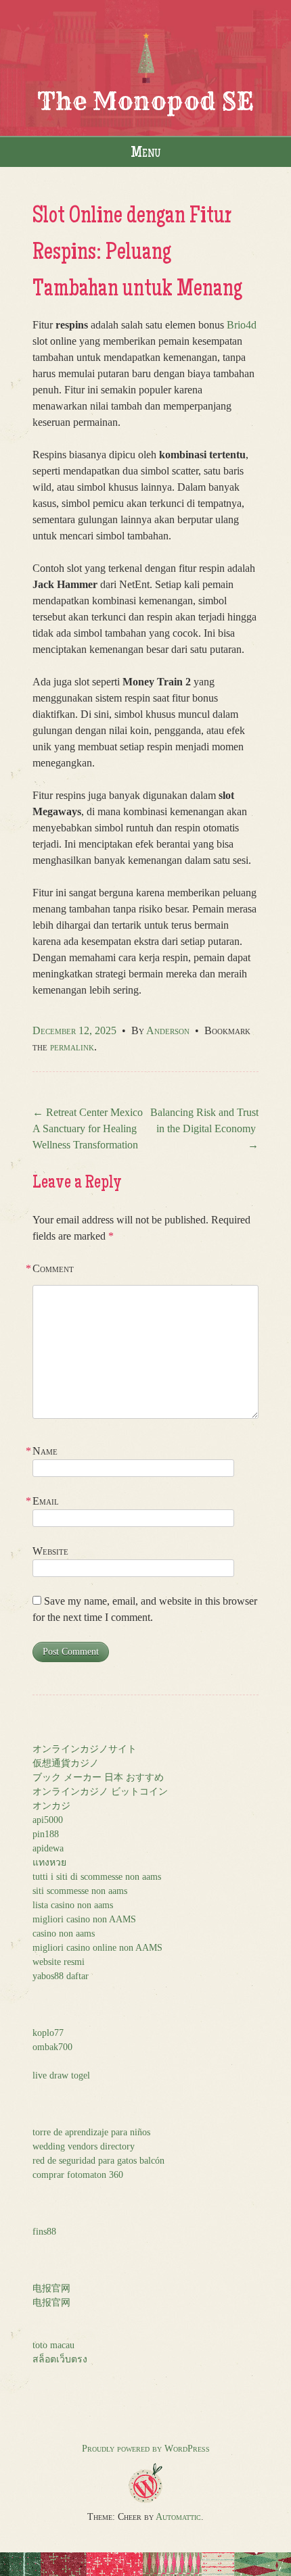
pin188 (46, 1834)
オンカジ (51, 1806)
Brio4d (242, 325)
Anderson (168, 1030)
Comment (53, 1268)
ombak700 (52, 2047)
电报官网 (51, 2288)
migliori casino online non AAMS (97, 1948)
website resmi (59, 1962)
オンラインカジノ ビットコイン (100, 1792)
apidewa (48, 1848)
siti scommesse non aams (80, 1891)
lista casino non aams (73, 1905)
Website (50, 1551)
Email (46, 1501)
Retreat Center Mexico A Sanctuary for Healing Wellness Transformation (88, 1128)
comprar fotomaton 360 (78, 2175)
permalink (72, 1047)
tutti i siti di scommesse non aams (97, 1877)
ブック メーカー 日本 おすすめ (98, 1777)
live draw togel (61, 2075)
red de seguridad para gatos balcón (98, 2161)
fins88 (44, 2232)
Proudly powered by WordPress (146, 2449)
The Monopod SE (145, 101)
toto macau (53, 2345)
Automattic (178, 2517)
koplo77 (48, 2033)
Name (45, 1451)
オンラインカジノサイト (85, 1749)
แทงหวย (49, 1863)
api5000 (48, 1820)
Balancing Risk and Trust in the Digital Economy (204, 1128)
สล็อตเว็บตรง (60, 2359)
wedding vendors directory (84, 2146)
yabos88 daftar (61, 1976)
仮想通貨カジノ (66, 1763)
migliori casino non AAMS (84, 1919)
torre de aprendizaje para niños (91, 2132)
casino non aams (64, 1934)
